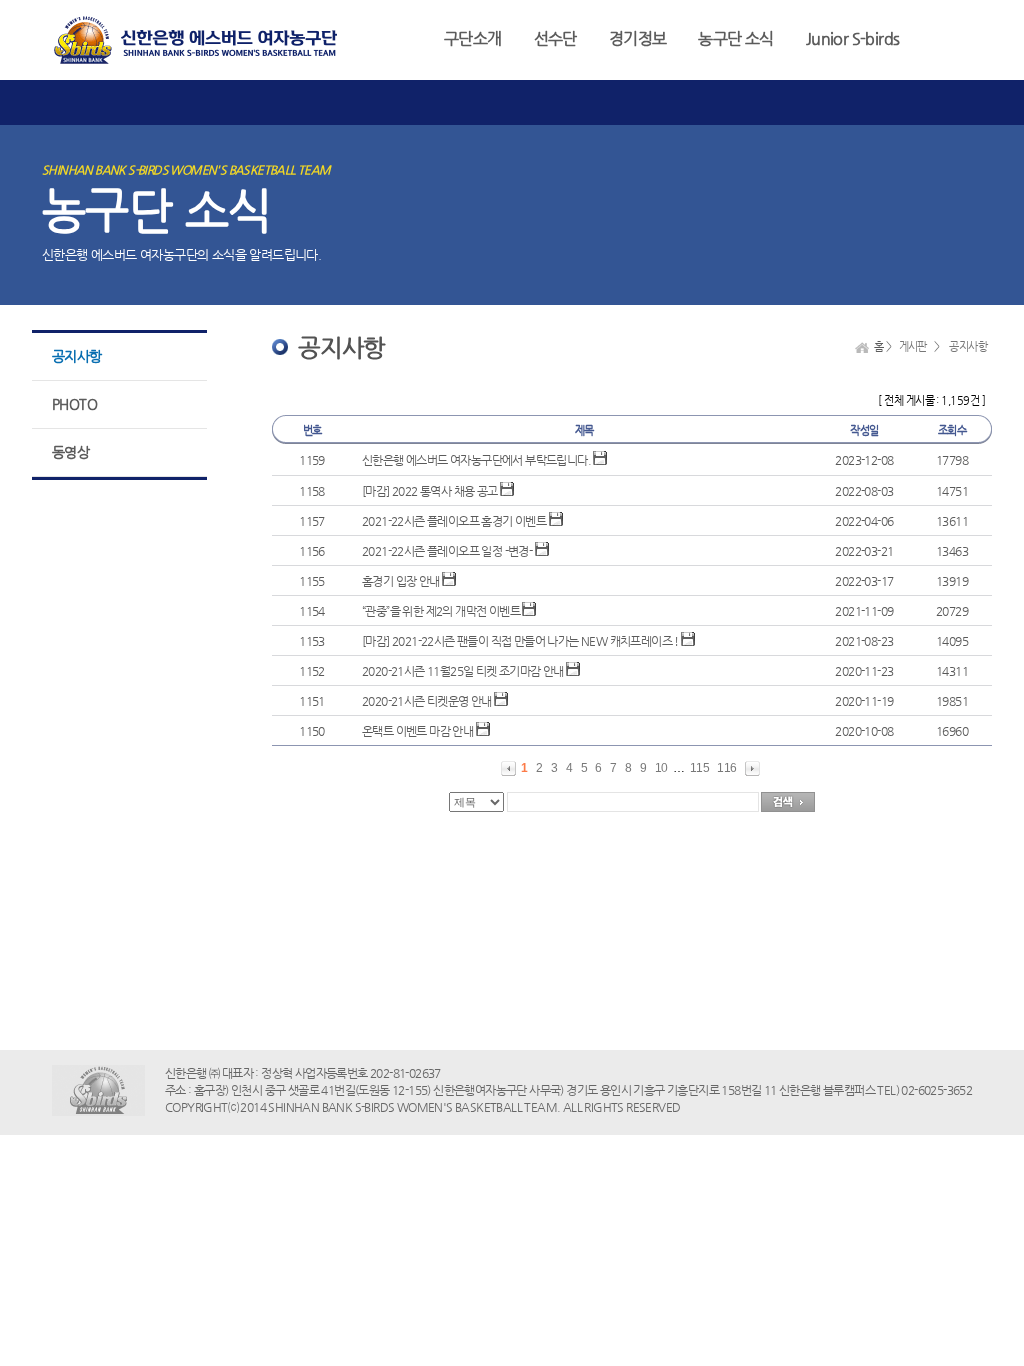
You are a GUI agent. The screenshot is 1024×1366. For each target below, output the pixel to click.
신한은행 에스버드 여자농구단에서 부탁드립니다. (476, 460)
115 (699, 768)
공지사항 (77, 356)
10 (661, 768)
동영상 (70, 452)
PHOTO (74, 404)
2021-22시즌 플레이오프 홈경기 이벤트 (454, 521)
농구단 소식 (735, 38)
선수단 (555, 38)
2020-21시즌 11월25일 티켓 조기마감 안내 (463, 671)
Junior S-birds (853, 38)
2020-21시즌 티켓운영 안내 (427, 701)
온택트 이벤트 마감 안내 (417, 731)
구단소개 (473, 38)
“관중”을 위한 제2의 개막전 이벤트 (441, 611)
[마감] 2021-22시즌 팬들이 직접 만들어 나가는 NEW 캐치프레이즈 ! (520, 641)
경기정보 (638, 38)
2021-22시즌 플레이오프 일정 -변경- (447, 551)
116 (726, 768)
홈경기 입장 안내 (401, 581)
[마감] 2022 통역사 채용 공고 (430, 491)
